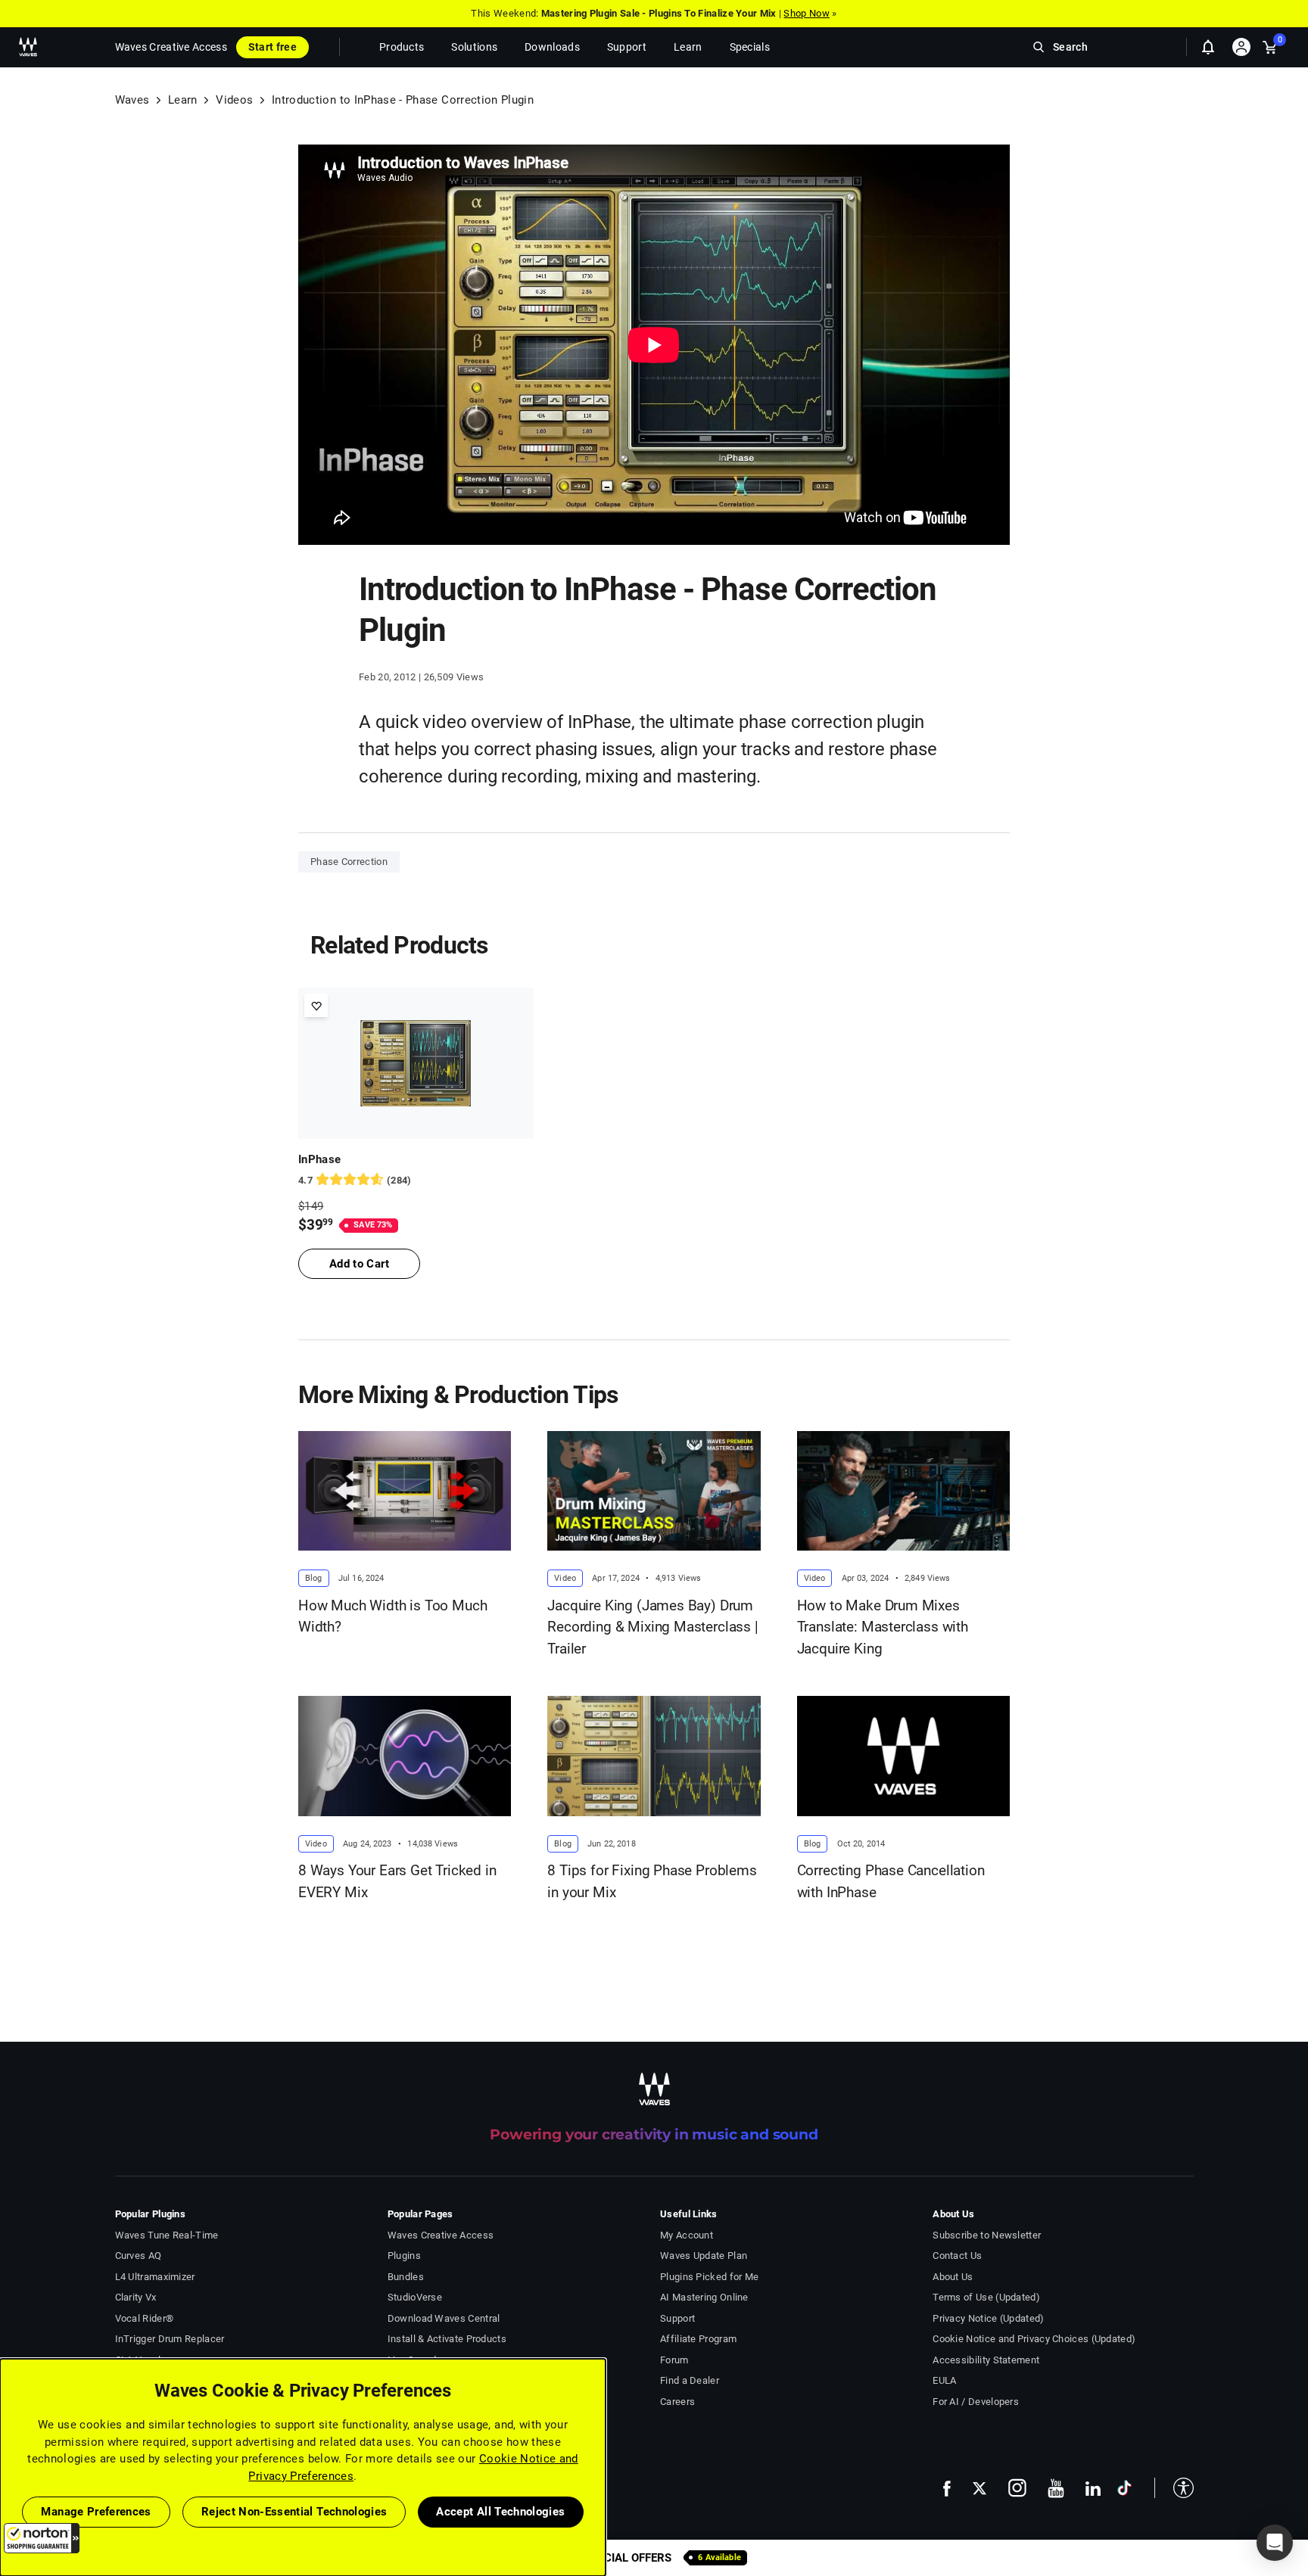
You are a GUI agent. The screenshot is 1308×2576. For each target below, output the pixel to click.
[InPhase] (416, 1063)
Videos (234, 100)
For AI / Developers (976, 2402)
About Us (953, 2277)
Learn (183, 100)
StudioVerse (415, 2297)
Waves (132, 100)
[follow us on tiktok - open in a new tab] (1124, 2488)
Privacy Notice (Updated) (988, 2318)
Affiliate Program (698, 2339)
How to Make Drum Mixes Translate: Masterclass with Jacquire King (883, 1627)
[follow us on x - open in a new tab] (979, 2489)
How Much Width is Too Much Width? (392, 1616)
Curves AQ (139, 2256)
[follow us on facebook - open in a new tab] (947, 2488)
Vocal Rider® (145, 2318)
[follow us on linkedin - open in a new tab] (1093, 2488)
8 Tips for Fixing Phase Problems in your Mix (652, 1881)
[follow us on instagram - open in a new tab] (1017, 2488)
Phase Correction (349, 862)
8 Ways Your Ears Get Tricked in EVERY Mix (397, 1881)
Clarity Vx (136, 2297)
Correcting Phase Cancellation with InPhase (891, 1881)
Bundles (406, 2277)
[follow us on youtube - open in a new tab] (1056, 2488)
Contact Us (957, 2256)
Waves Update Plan (704, 2256)
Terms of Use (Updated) (986, 2297)
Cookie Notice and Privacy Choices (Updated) (1034, 2339)
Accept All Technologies (500, 2512)
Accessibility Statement (986, 2360)
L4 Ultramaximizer (155, 2277)
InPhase (319, 1159)
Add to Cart (359, 1264)
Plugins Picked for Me (709, 2277)
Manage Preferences (96, 2512)
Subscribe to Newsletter (987, 2235)
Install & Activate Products (447, 2339)
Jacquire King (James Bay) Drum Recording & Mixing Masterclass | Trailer (652, 1627)
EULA (944, 2380)
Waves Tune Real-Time (167, 2235)
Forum (674, 2360)
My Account (687, 2235)
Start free (272, 47)
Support (677, 2318)
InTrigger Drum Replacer (170, 2339)
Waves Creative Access (171, 47)
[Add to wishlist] (316, 1005)
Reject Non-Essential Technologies (294, 2512)
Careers (677, 2402)
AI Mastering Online (704, 2297)
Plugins (404, 2256)
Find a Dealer (690, 2380)
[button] (42, 2538)
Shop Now (806, 13)
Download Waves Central (444, 2318)
